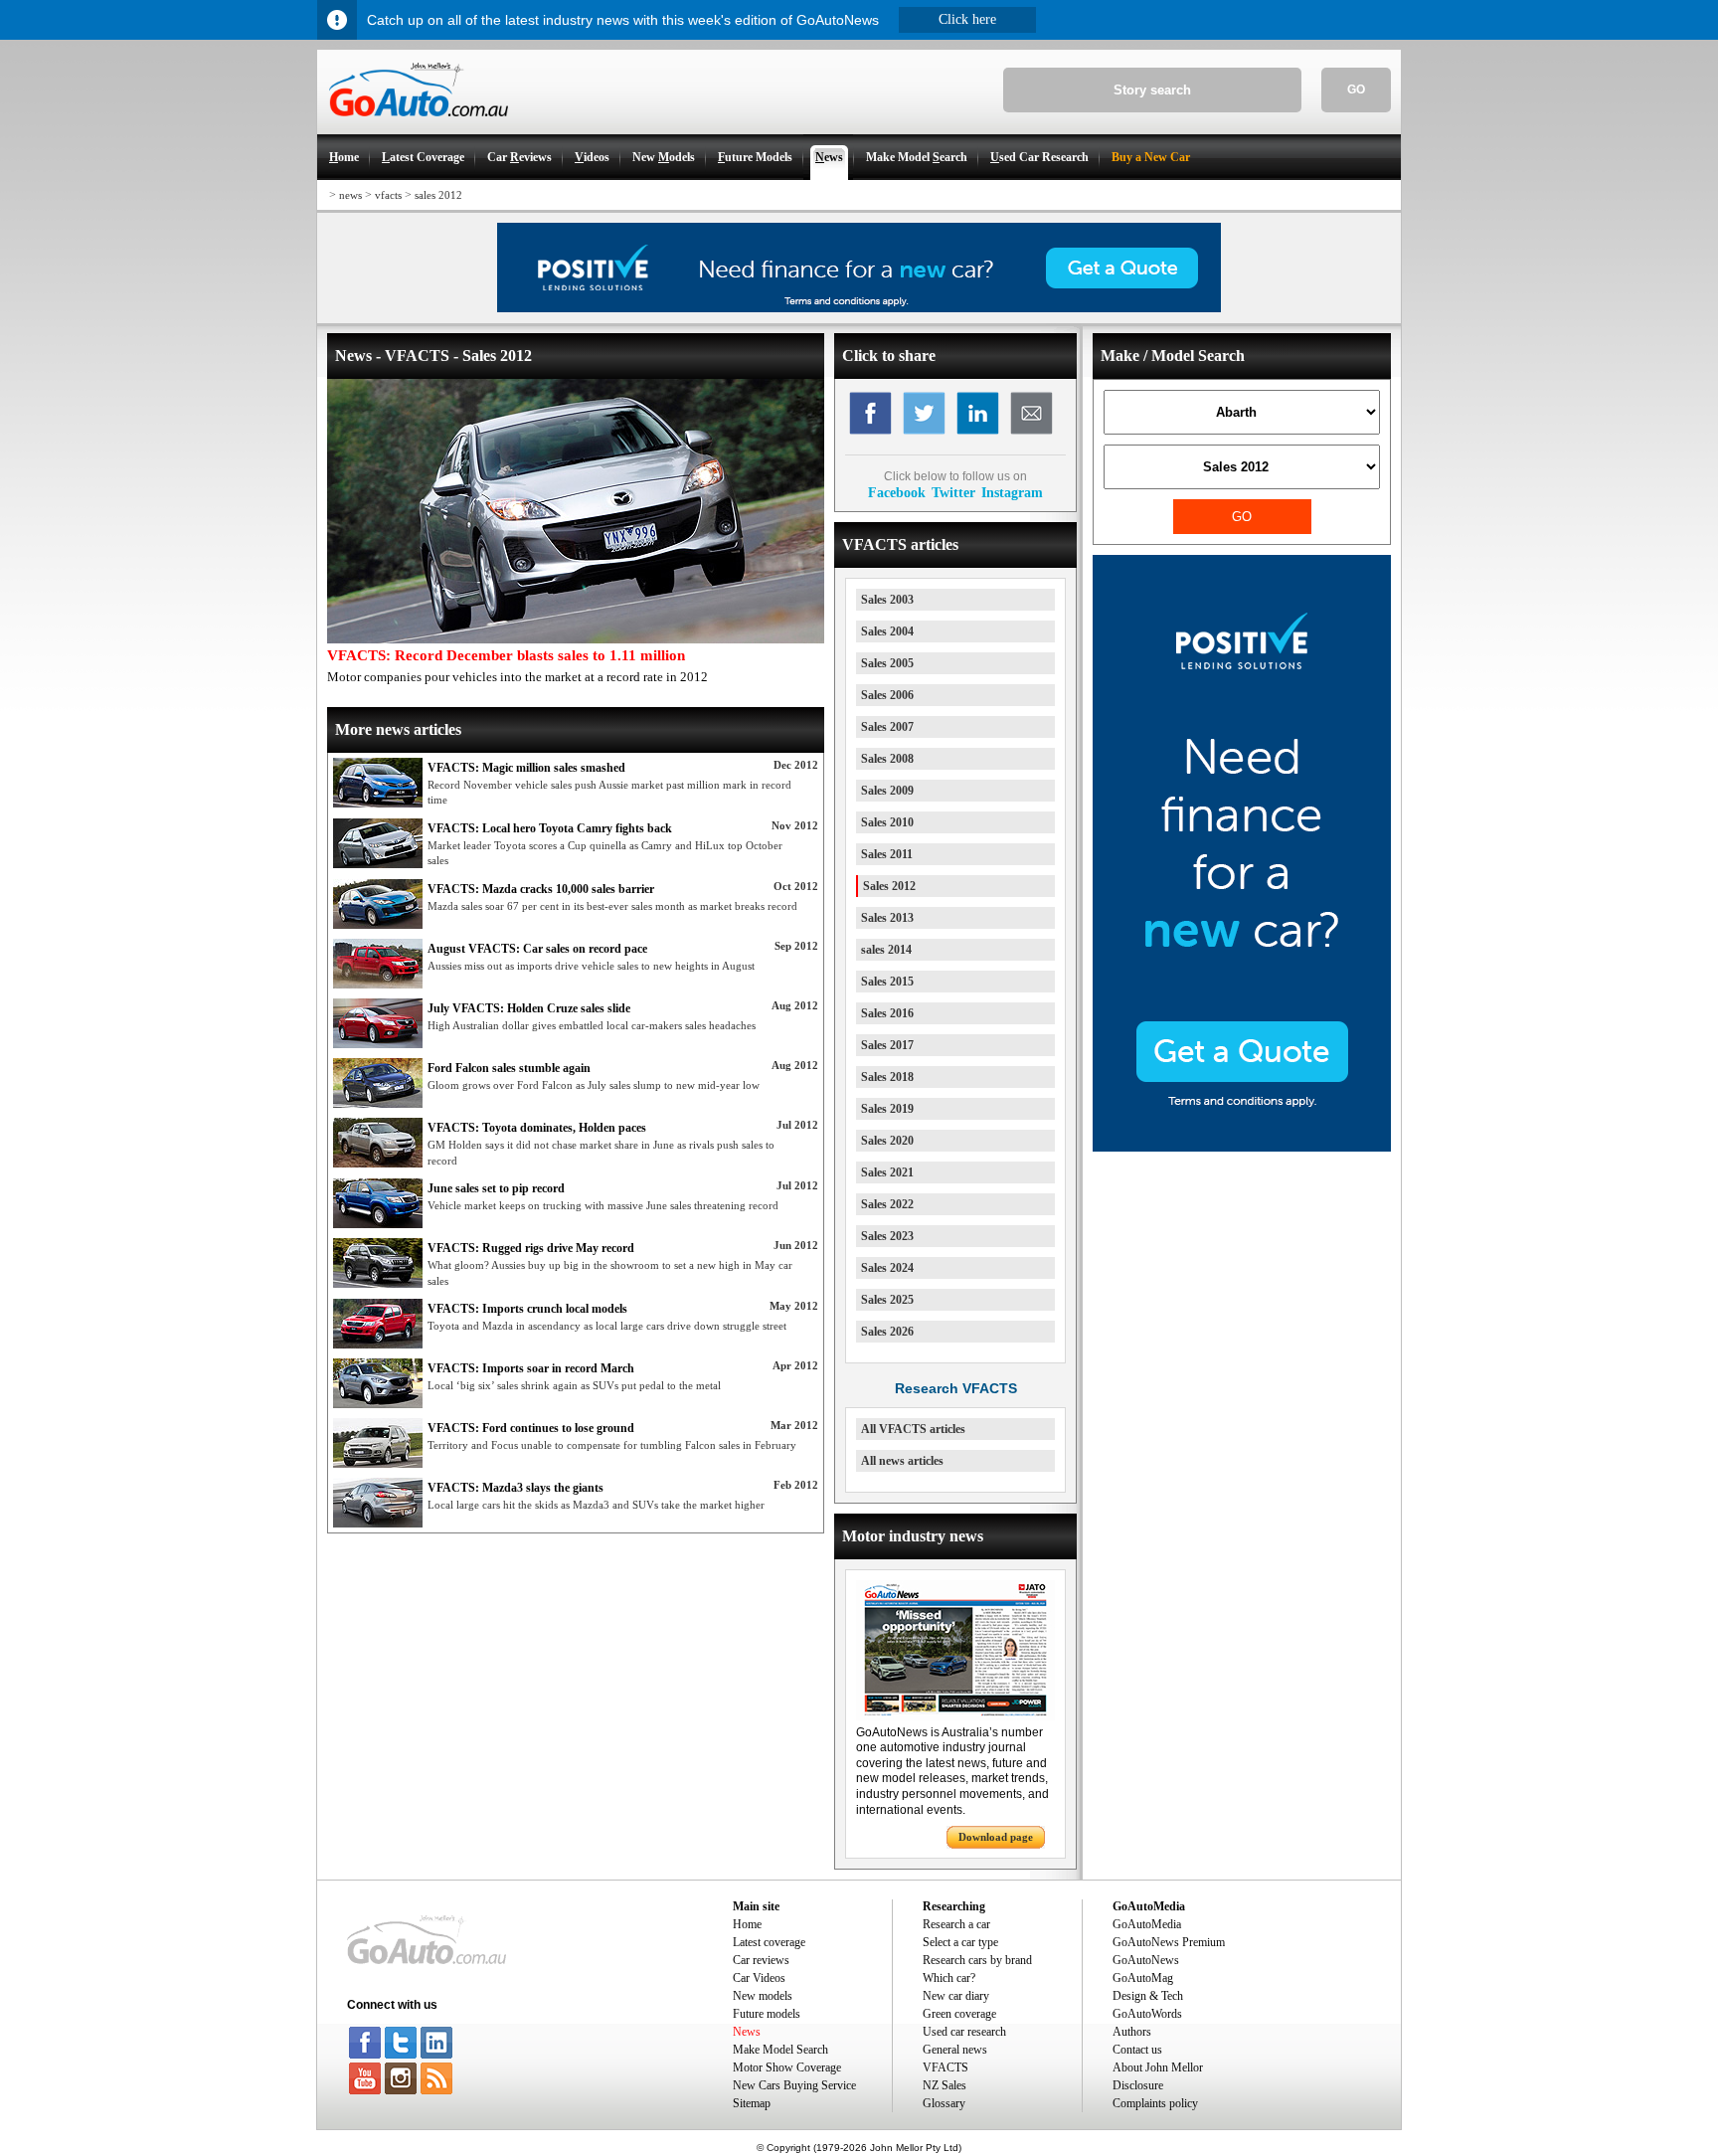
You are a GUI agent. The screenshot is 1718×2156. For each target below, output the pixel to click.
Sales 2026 (887, 1332)
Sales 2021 (887, 1172)
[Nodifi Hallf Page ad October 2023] (1242, 1148)
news (350, 195)
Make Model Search (780, 2050)
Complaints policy (1155, 2103)
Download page (996, 1837)
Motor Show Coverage (787, 2067)
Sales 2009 (887, 791)
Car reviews (761, 1960)
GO (1356, 90)
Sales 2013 (887, 918)
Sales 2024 (887, 1268)
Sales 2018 (887, 1077)
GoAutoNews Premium (1169, 1942)
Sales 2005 (887, 663)
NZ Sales (945, 2085)
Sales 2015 (887, 982)
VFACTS (945, 2067)
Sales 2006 (887, 695)
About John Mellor (1158, 2067)
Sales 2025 (887, 1300)
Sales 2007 (887, 727)
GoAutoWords (1147, 2014)
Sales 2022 (887, 1204)
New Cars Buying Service (794, 2085)
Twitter (953, 492)
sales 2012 (438, 195)
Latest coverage (769, 1942)
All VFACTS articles (913, 1429)
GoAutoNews (1146, 1960)
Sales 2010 (887, 822)
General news (955, 2050)
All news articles (902, 1461)
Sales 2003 (887, 600)
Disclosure (1138, 2085)
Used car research (964, 2032)
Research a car (956, 1924)
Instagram (1012, 492)
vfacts (388, 195)
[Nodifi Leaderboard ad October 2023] (859, 308)
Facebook (897, 492)
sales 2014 (886, 950)
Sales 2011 (887, 854)
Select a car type (960, 1942)
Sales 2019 (887, 1109)
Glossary (944, 2103)
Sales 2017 (887, 1045)
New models (763, 1996)
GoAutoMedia (1147, 1924)
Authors (1132, 2032)
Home (747, 1924)
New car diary (956, 1996)
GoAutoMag (1143, 1978)
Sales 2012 (889, 886)
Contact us (1137, 2050)
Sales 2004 (887, 631)
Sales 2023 (887, 1236)
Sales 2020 (887, 1141)
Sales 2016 (887, 1013)
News (747, 2032)
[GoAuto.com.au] (413, 125)
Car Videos (759, 1978)
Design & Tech (1148, 1996)
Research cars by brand (977, 1960)
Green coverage (959, 2014)
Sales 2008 (887, 759)
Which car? (949, 1978)
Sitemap (752, 2103)
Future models (767, 2014)
